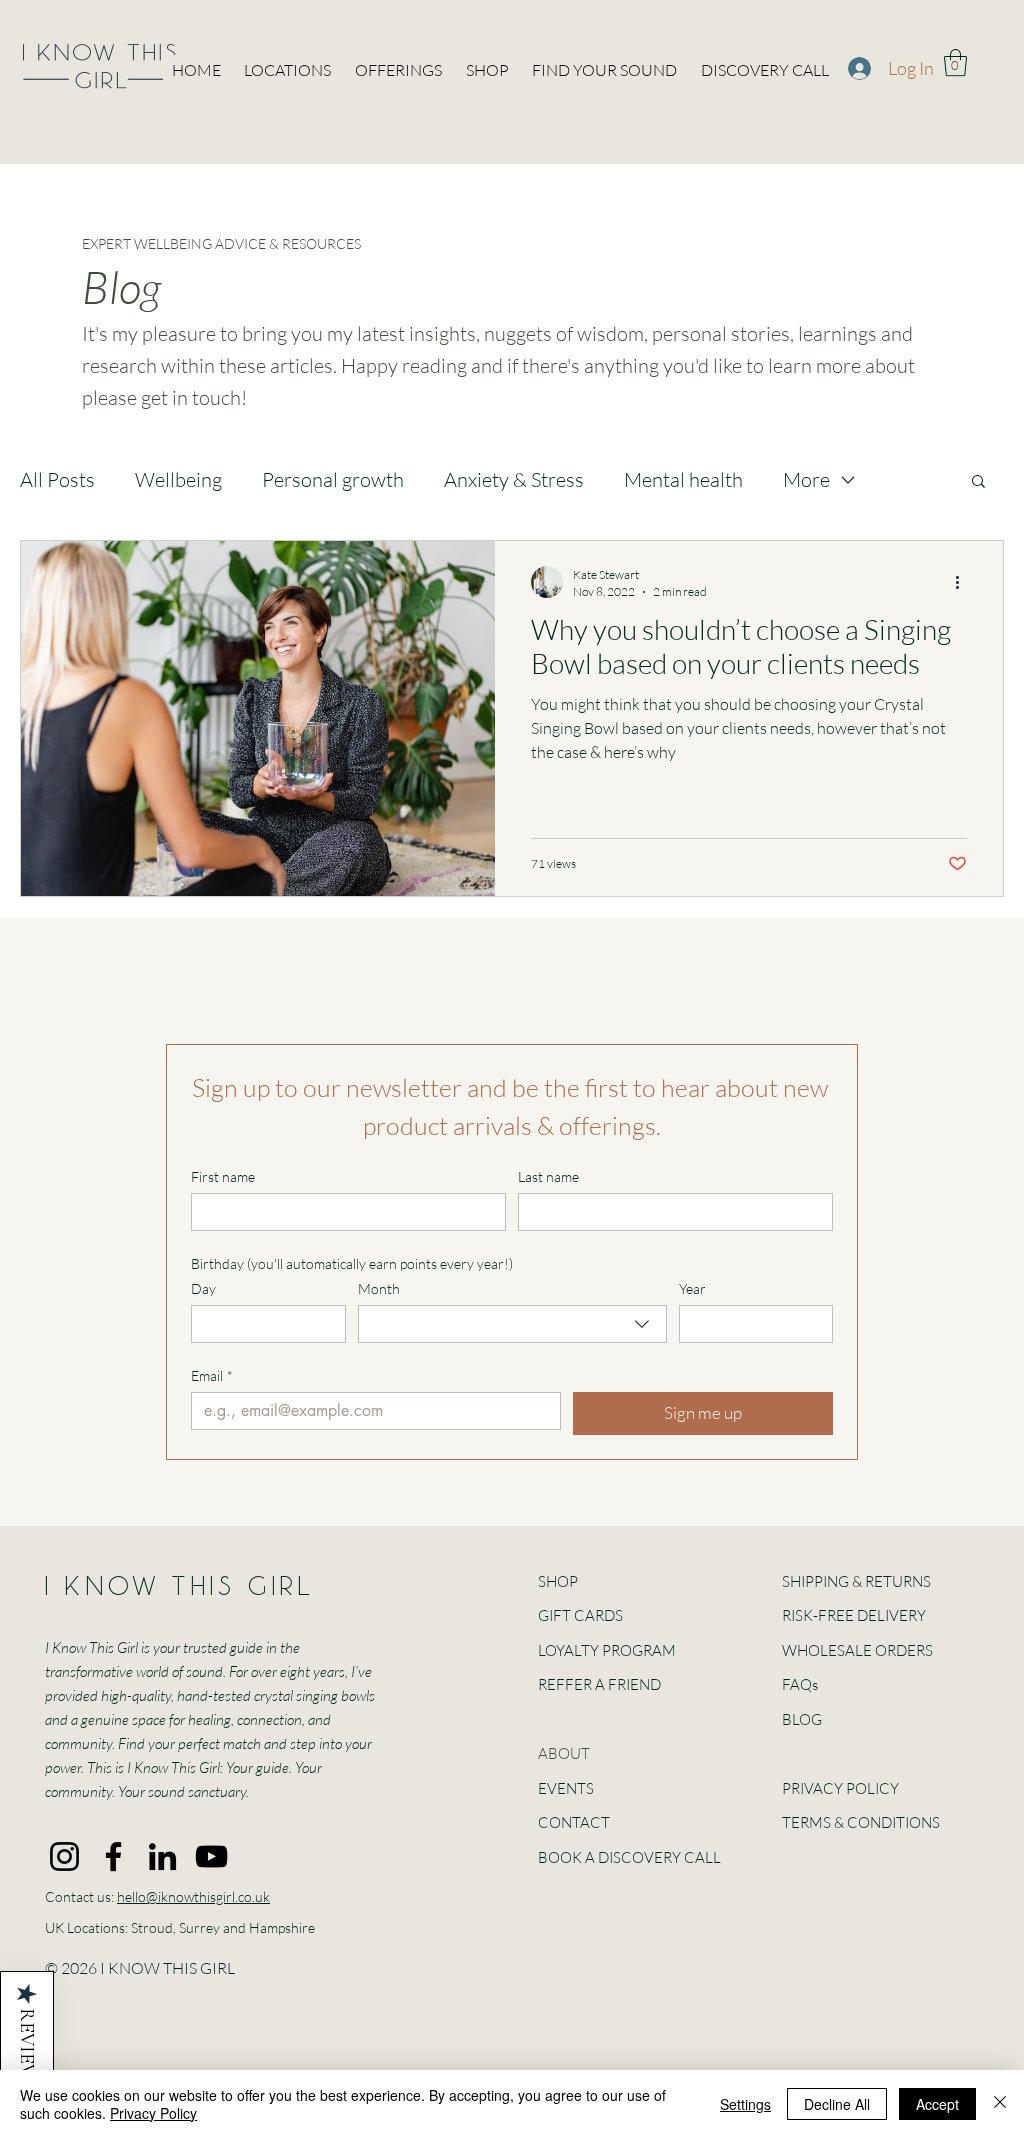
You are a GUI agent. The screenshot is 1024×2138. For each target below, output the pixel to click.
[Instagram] (64, 1856)
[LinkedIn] (162, 1856)
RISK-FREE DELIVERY (854, 1615)
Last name (548, 1176)
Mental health (683, 479)
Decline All (837, 2104)
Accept (937, 2104)
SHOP (558, 1581)
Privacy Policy (153, 2113)
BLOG (802, 1719)
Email (212, 1375)
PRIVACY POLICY (840, 1788)
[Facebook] (113, 1856)
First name (223, 1176)
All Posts (57, 479)
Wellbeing (178, 479)
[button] (955, 62)
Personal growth (333, 479)
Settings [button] (745, 2104)
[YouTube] (211, 1856)
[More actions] (964, 582)
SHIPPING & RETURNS (856, 1581)
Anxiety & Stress (514, 479)
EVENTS (566, 1788)
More (806, 479)
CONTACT (574, 1822)
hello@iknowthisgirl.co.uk (193, 1896)
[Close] (1000, 2104)
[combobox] (512, 1324)
